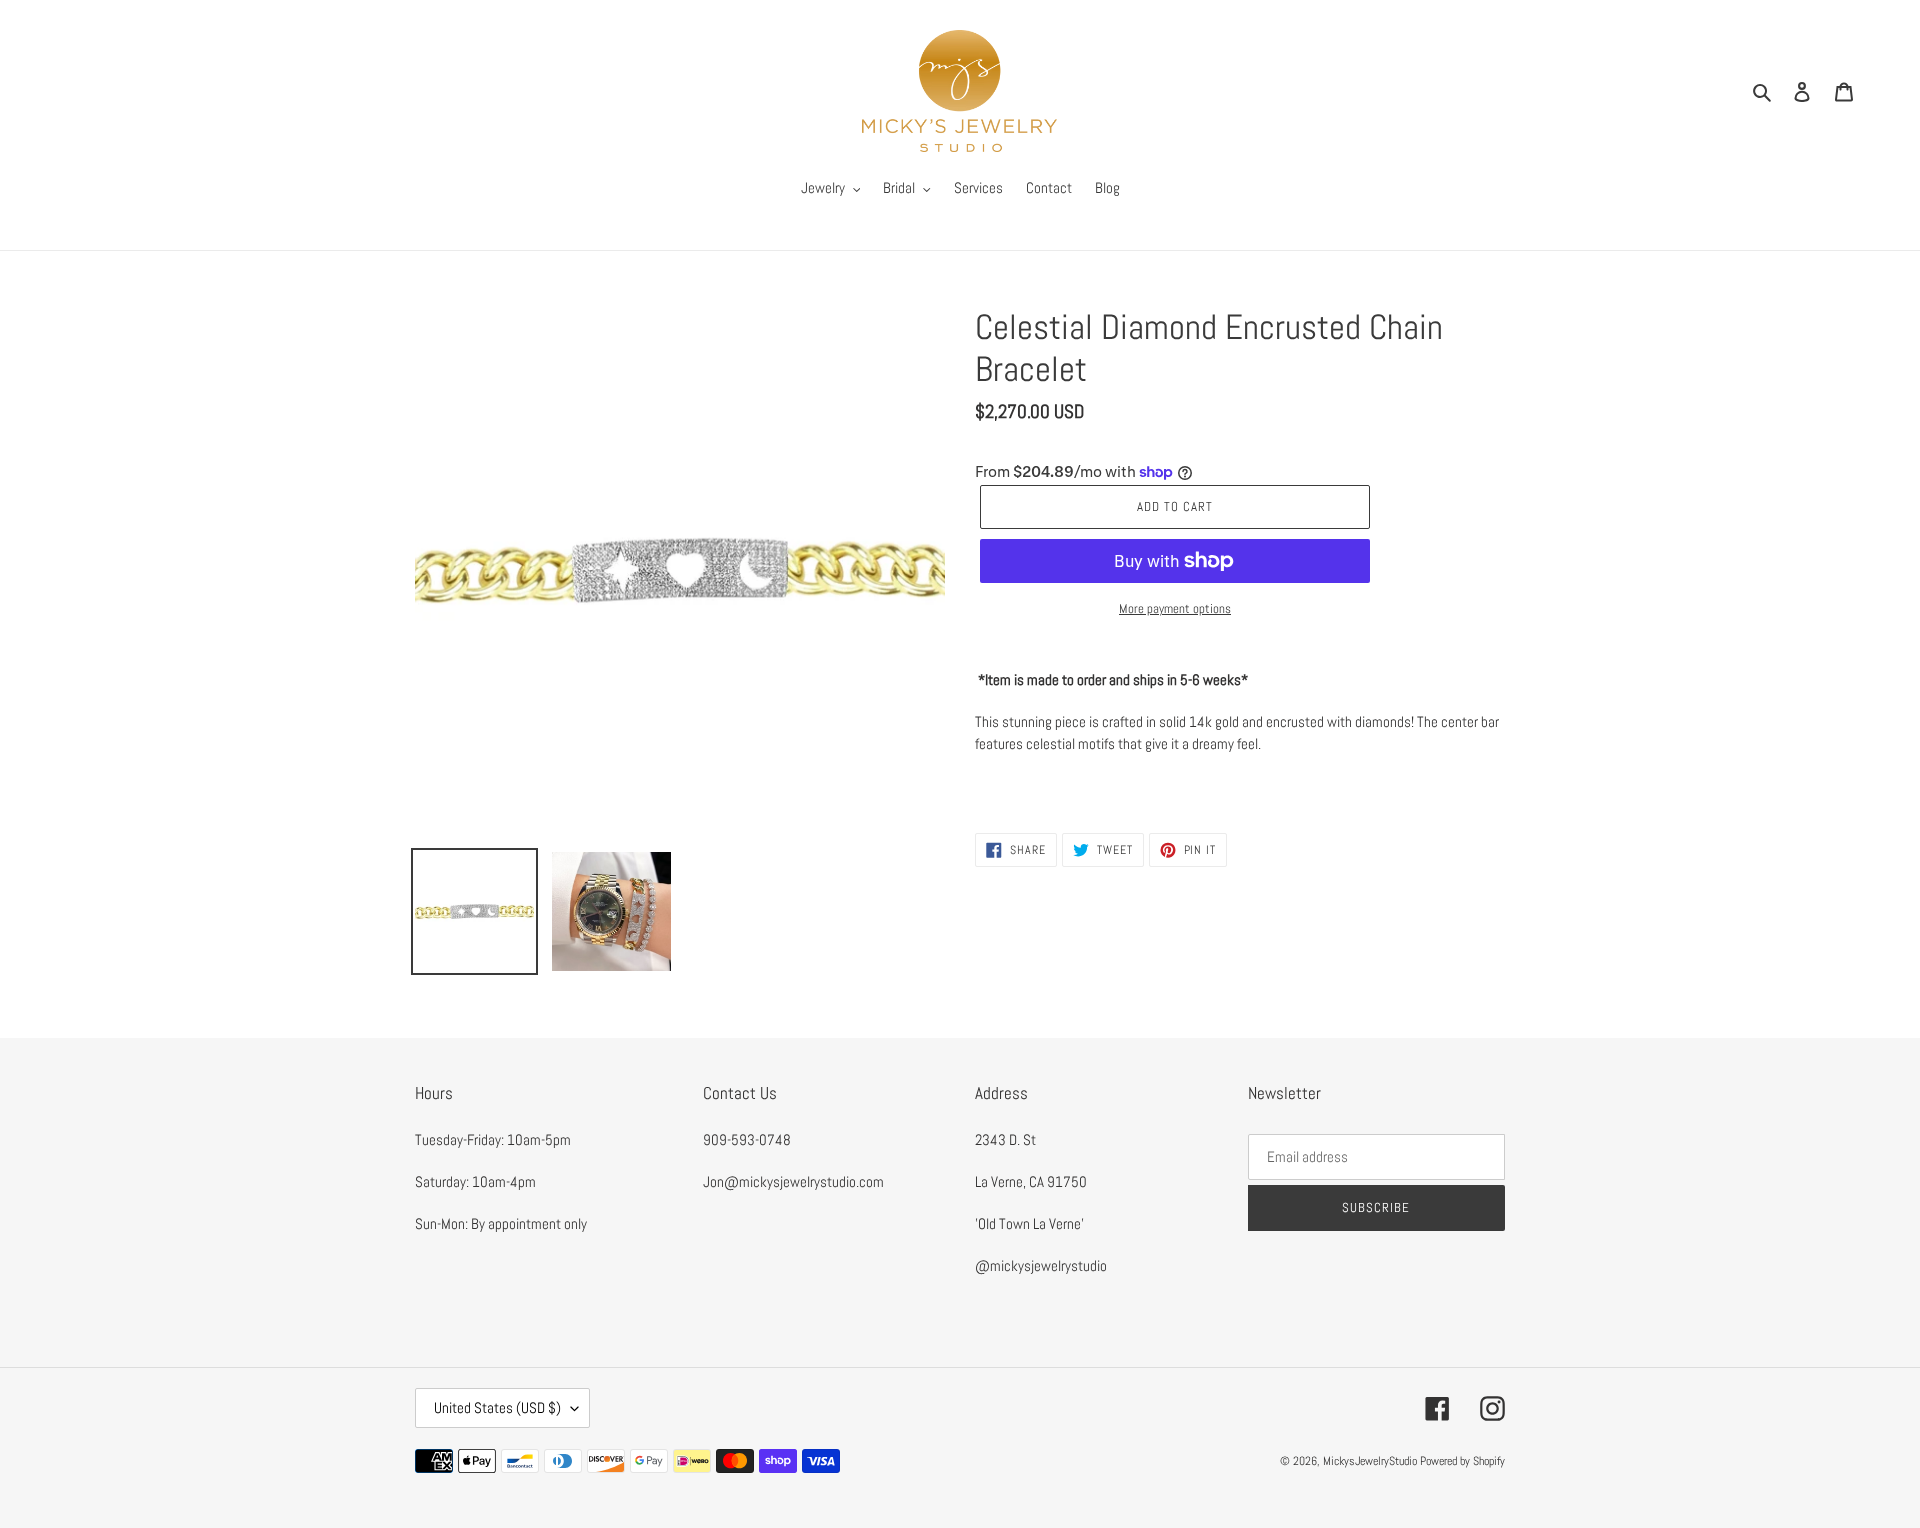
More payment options (1175, 608)
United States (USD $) (497, 1407)
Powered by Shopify (1462, 1461)
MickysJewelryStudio (1370, 1461)
